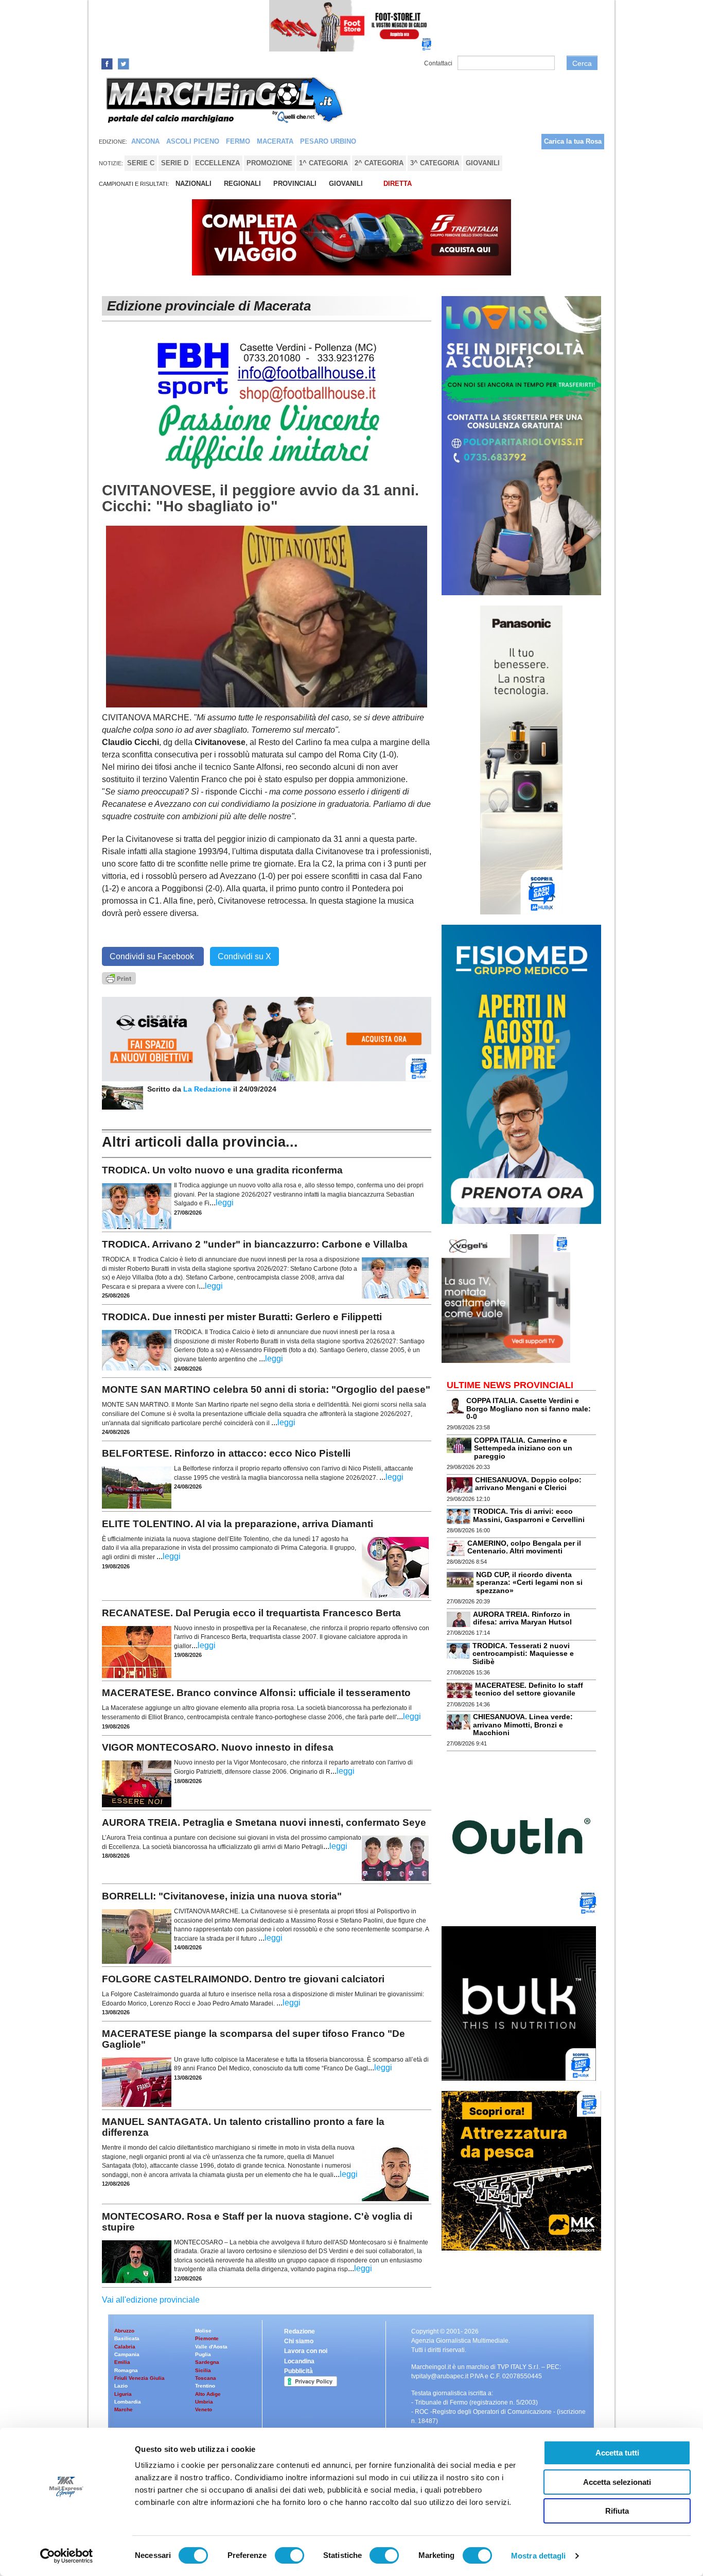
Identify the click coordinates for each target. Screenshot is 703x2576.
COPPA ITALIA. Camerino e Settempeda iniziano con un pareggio (523, 1448)
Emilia (122, 2362)
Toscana (206, 2378)
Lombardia (128, 2402)
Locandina (299, 2361)
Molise (203, 2331)
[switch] (289, 2555)
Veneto (204, 2409)
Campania (127, 2354)
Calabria (125, 2347)
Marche (124, 2409)
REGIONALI (242, 184)
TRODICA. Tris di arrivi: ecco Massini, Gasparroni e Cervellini (529, 1515)
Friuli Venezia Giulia (139, 2378)
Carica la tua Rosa (573, 141)
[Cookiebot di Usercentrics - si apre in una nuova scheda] (67, 2556)
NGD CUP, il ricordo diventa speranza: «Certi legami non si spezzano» (529, 1583)
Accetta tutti (617, 2453)
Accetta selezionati (617, 2482)
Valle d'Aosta (211, 2347)
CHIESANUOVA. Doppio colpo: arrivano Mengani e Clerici (528, 1484)
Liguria (123, 2394)
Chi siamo (299, 2341)
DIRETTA (398, 184)
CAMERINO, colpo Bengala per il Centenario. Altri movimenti (524, 1547)
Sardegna (207, 2362)
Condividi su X (244, 956)
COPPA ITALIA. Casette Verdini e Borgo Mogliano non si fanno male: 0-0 (529, 1408)
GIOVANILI (346, 184)
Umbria (204, 2402)
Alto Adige (208, 2394)
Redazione (300, 2331)
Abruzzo (124, 2331)
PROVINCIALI (295, 184)
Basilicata (127, 2338)
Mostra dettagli (539, 2556)
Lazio (121, 2386)
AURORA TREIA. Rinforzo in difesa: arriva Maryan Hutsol (522, 1618)
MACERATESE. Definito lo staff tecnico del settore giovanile (529, 1689)
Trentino (205, 2386)
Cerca (582, 63)
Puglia (203, 2354)
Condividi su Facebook (153, 956)
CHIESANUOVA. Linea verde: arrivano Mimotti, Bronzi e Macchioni (523, 1725)
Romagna (126, 2370)
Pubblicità (298, 2371)
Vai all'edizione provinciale (151, 2300)
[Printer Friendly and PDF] (119, 978)
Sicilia (203, 2370)
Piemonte (207, 2338)
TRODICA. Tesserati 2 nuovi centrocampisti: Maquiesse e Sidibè (523, 1654)
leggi (225, 1203)
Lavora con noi (306, 2351)
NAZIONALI (194, 184)
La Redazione (208, 1089)
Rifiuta (617, 2511)
